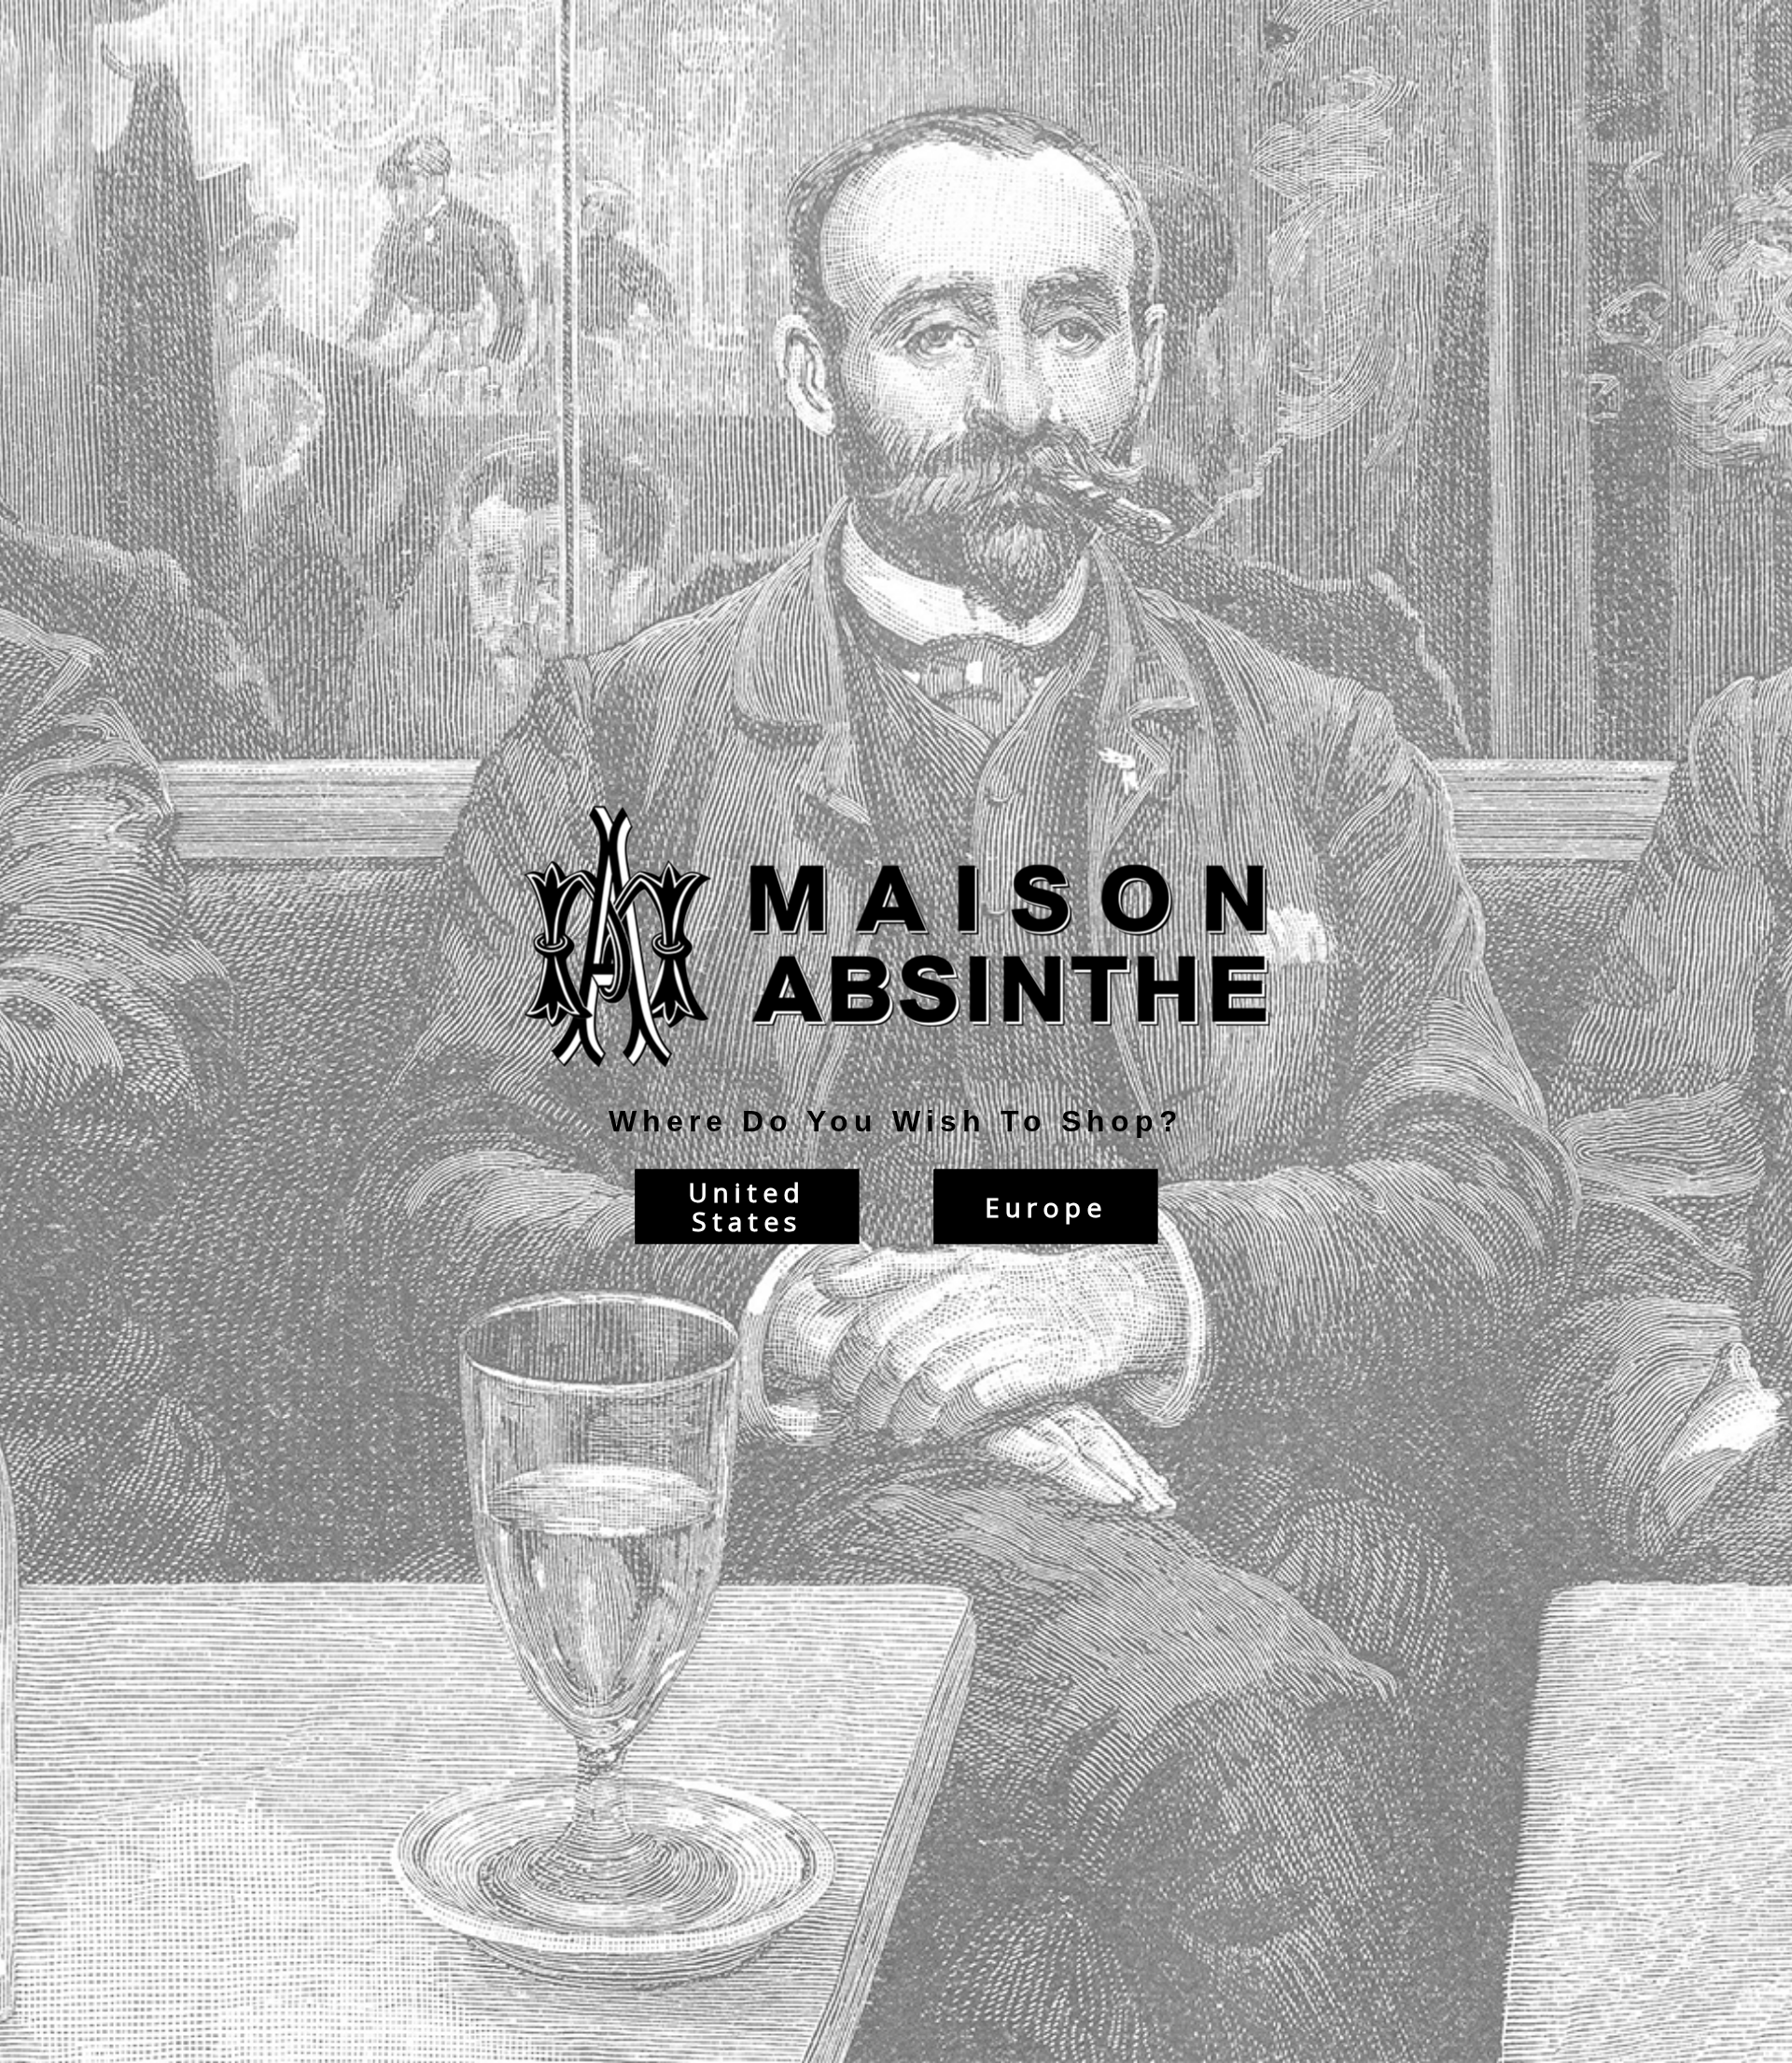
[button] (1791, 2054)
